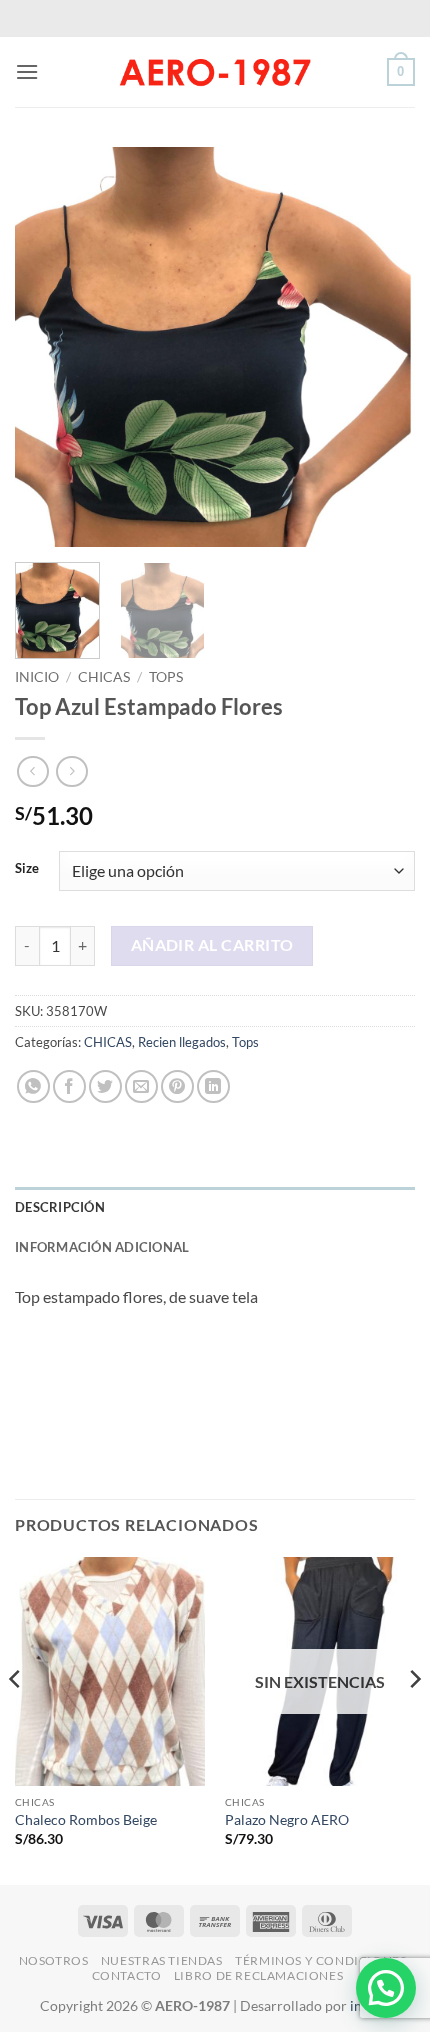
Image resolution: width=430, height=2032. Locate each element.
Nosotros (54, 1960)
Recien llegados (182, 1042)
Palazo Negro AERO (287, 1820)
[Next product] (32, 771)
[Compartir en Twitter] (105, 1086)
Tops (166, 677)
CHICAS (104, 677)
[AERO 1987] (215, 72)
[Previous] (48, 347)
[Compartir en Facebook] (69, 1086)
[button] (27, 71)
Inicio (37, 677)
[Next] (382, 347)
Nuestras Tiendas (162, 1960)
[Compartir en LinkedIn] (213, 1086)
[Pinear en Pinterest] (177, 1086)
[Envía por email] (141, 1086)
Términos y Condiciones (320, 1960)
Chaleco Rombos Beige (86, 1820)
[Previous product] (71, 771)
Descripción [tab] (60, 1207)
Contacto (127, 1975)
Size (27, 869)
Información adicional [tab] (102, 1247)
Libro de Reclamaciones (258, 1975)
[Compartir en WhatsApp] (33, 1086)
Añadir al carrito (212, 945)
